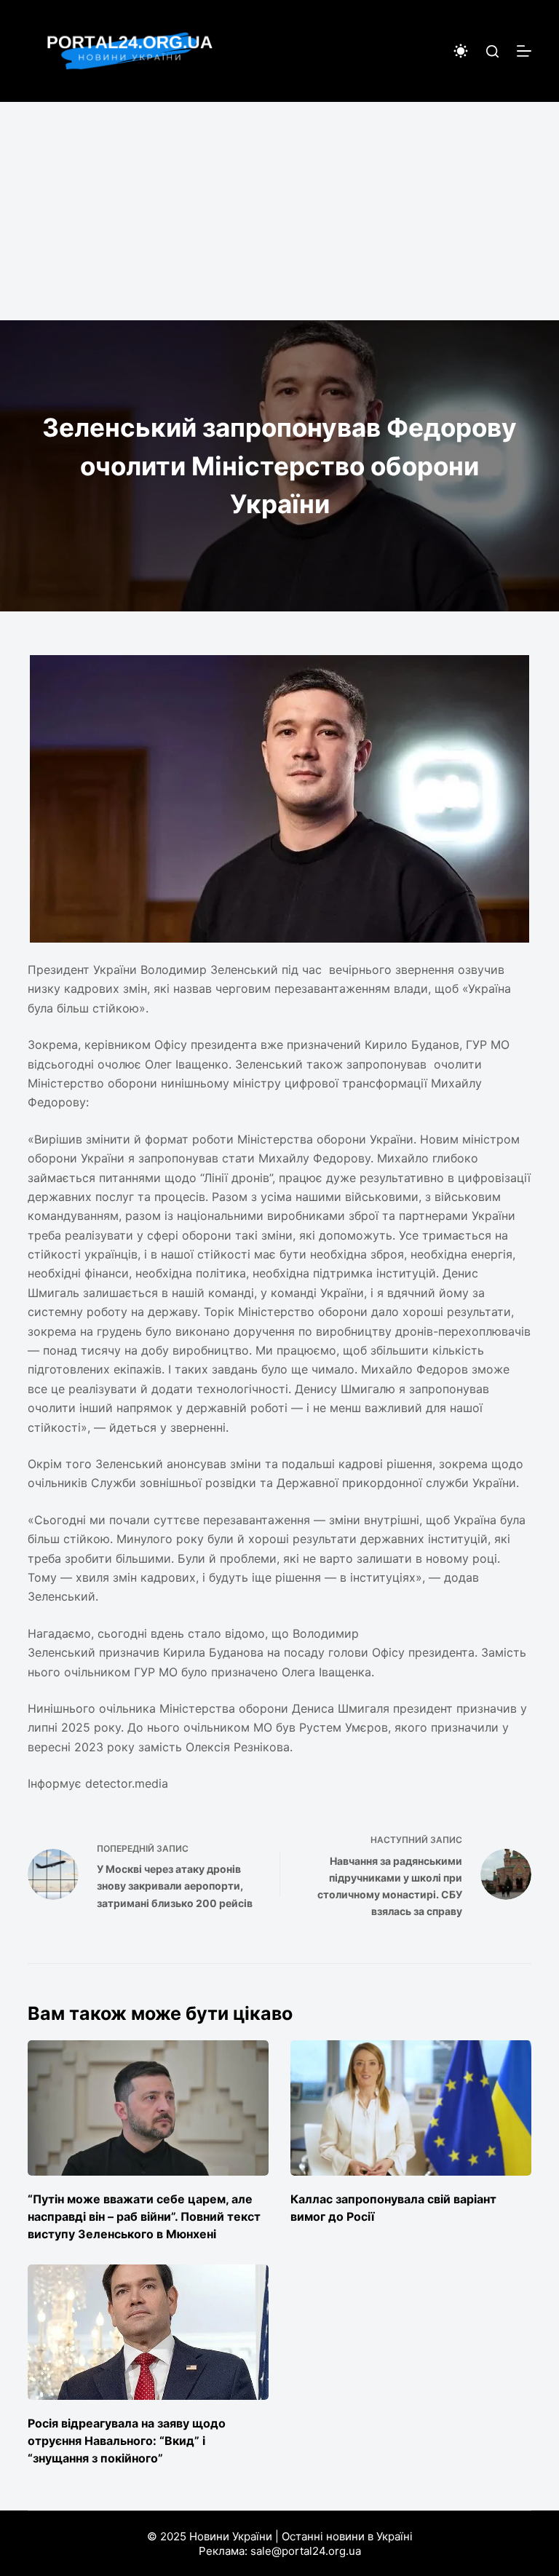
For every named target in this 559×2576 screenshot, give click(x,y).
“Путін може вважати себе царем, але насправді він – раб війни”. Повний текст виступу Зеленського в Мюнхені (144, 2216)
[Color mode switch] (461, 51)
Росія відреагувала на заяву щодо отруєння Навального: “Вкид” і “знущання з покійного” (127, 2441)
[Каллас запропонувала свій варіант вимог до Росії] (411, 2108)
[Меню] (524, 51)
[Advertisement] (279, 211)
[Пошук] (492, 51)
